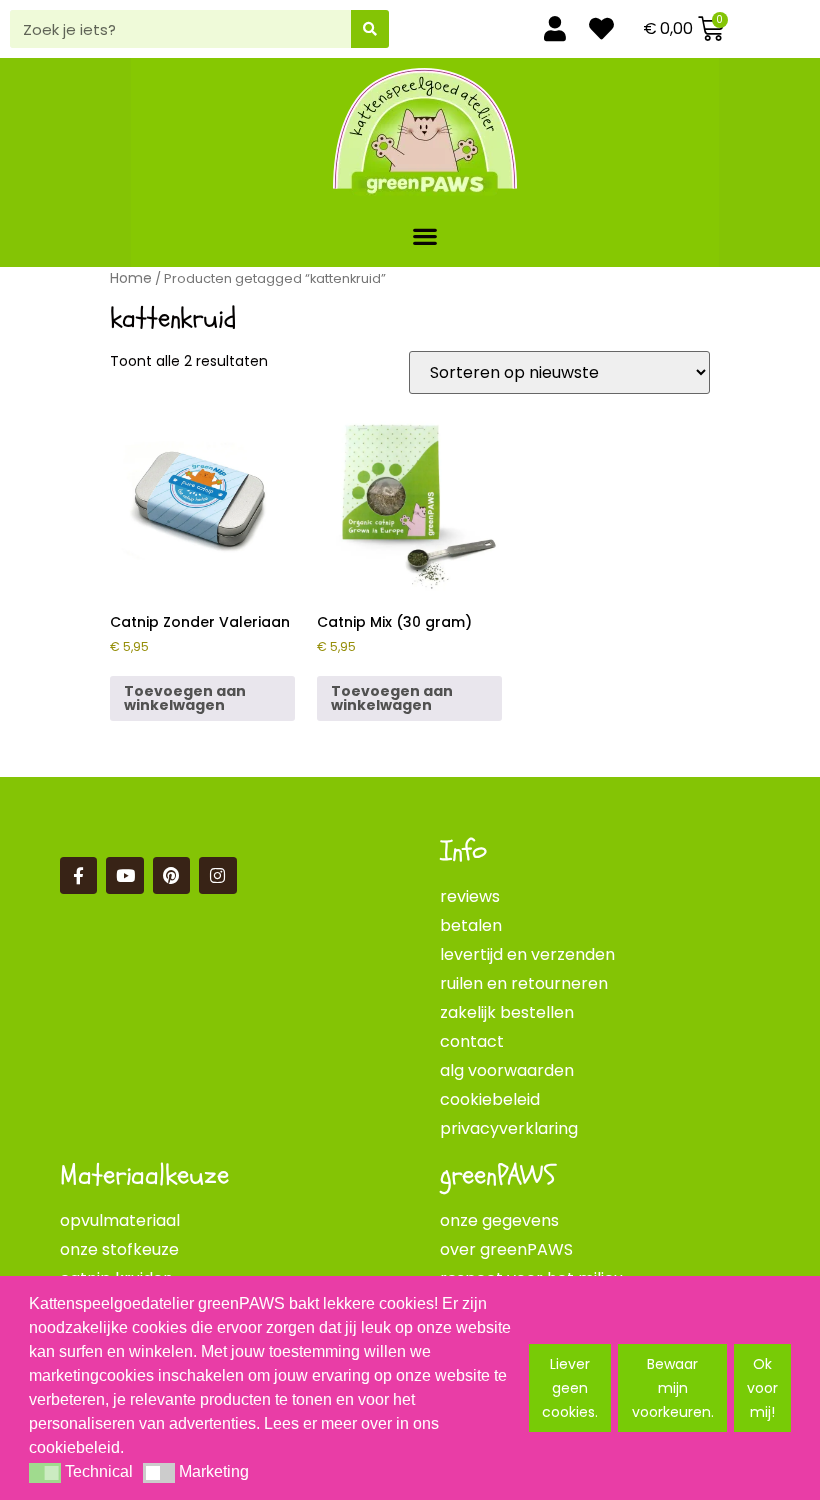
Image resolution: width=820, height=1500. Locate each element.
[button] (425, 235)
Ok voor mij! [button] (762, 1388)
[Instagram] (217, 875)
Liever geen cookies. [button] (570, 1388)
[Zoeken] (370, 29)
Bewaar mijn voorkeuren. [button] (673, 1388)
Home (131, 278)
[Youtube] (124, 875)
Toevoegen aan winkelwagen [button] (185, 698)
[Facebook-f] (78, 875)
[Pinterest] (171, 875)
